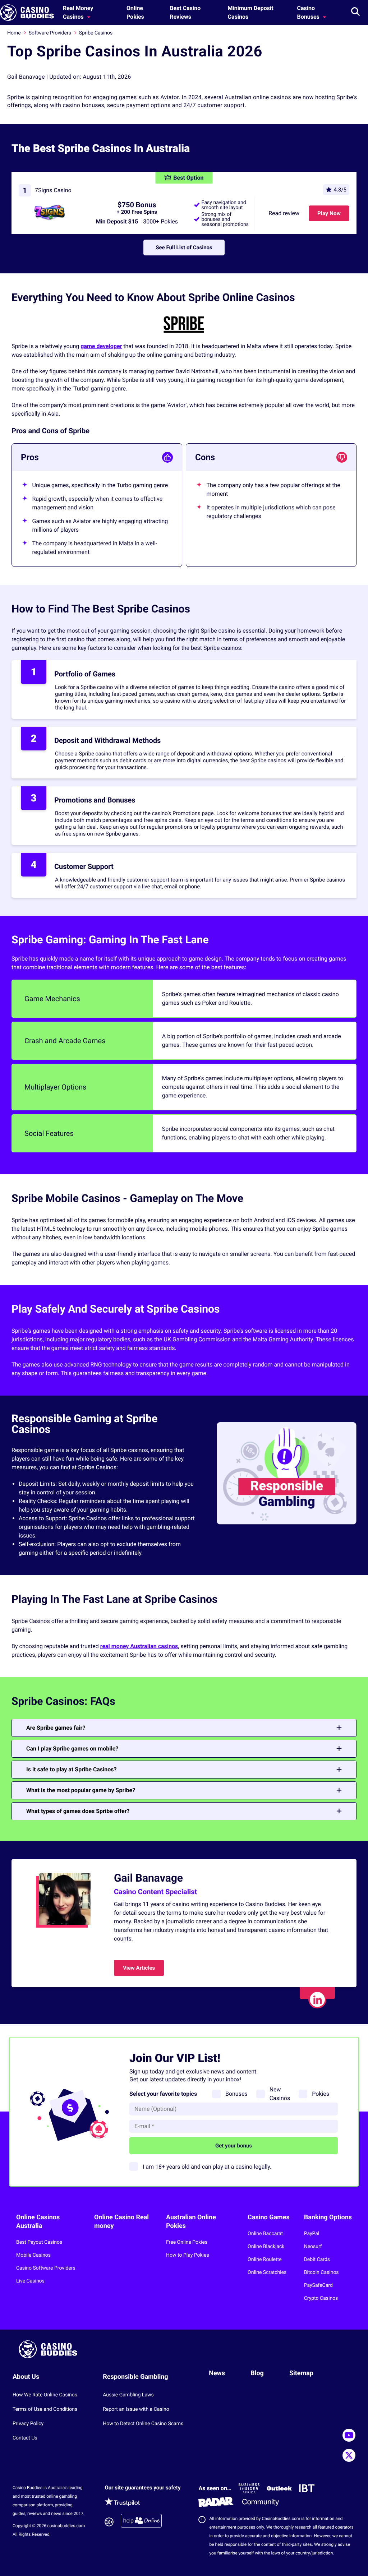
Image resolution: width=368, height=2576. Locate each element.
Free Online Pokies (187, 2242)
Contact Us (25, 2438)
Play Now (329, 213)
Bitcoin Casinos (321, 2272)
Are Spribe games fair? (56, 1728)
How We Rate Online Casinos (45, 2395)
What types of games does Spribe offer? (78, 1811)
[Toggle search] (355, 13)
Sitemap (301, 2373)
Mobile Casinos (33, 2255)
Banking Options (328, 2217)
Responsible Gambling (135, 2377)
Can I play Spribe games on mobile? (72, 1749)
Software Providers (50, 33)
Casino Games (269, 2217)
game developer (101, 346)
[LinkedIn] (317, 1999)
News (217, 2373)
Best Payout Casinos (39, 2242)
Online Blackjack (266, 2247)
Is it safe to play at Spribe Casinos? (72, 1769)
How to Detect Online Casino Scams (143, 2424)
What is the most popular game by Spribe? (81, 1790)
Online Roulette (265, 2260)
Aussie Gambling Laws (128, 2395)
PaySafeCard (318, 2285)
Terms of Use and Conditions (45, 2409)
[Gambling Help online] (141, 2522)
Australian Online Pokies (191, 2222)
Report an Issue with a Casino (136, 2409)
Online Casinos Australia (38, 2222)
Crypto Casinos (321, 2298)
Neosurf (313, 2247)
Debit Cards (317, 2260)
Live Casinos (30, 2281)
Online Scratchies (267, 2272)
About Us (26, 2377)
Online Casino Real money (121, 2222)
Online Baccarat (265, 2234)
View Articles (139, 1968)
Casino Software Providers (46, 2268)
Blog (257, 2373)
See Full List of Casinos (184, 248)
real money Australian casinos (139, 1646)
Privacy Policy (28, 2424)
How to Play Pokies (188, 2255)
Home (14, 33)
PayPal (312, 2234)
